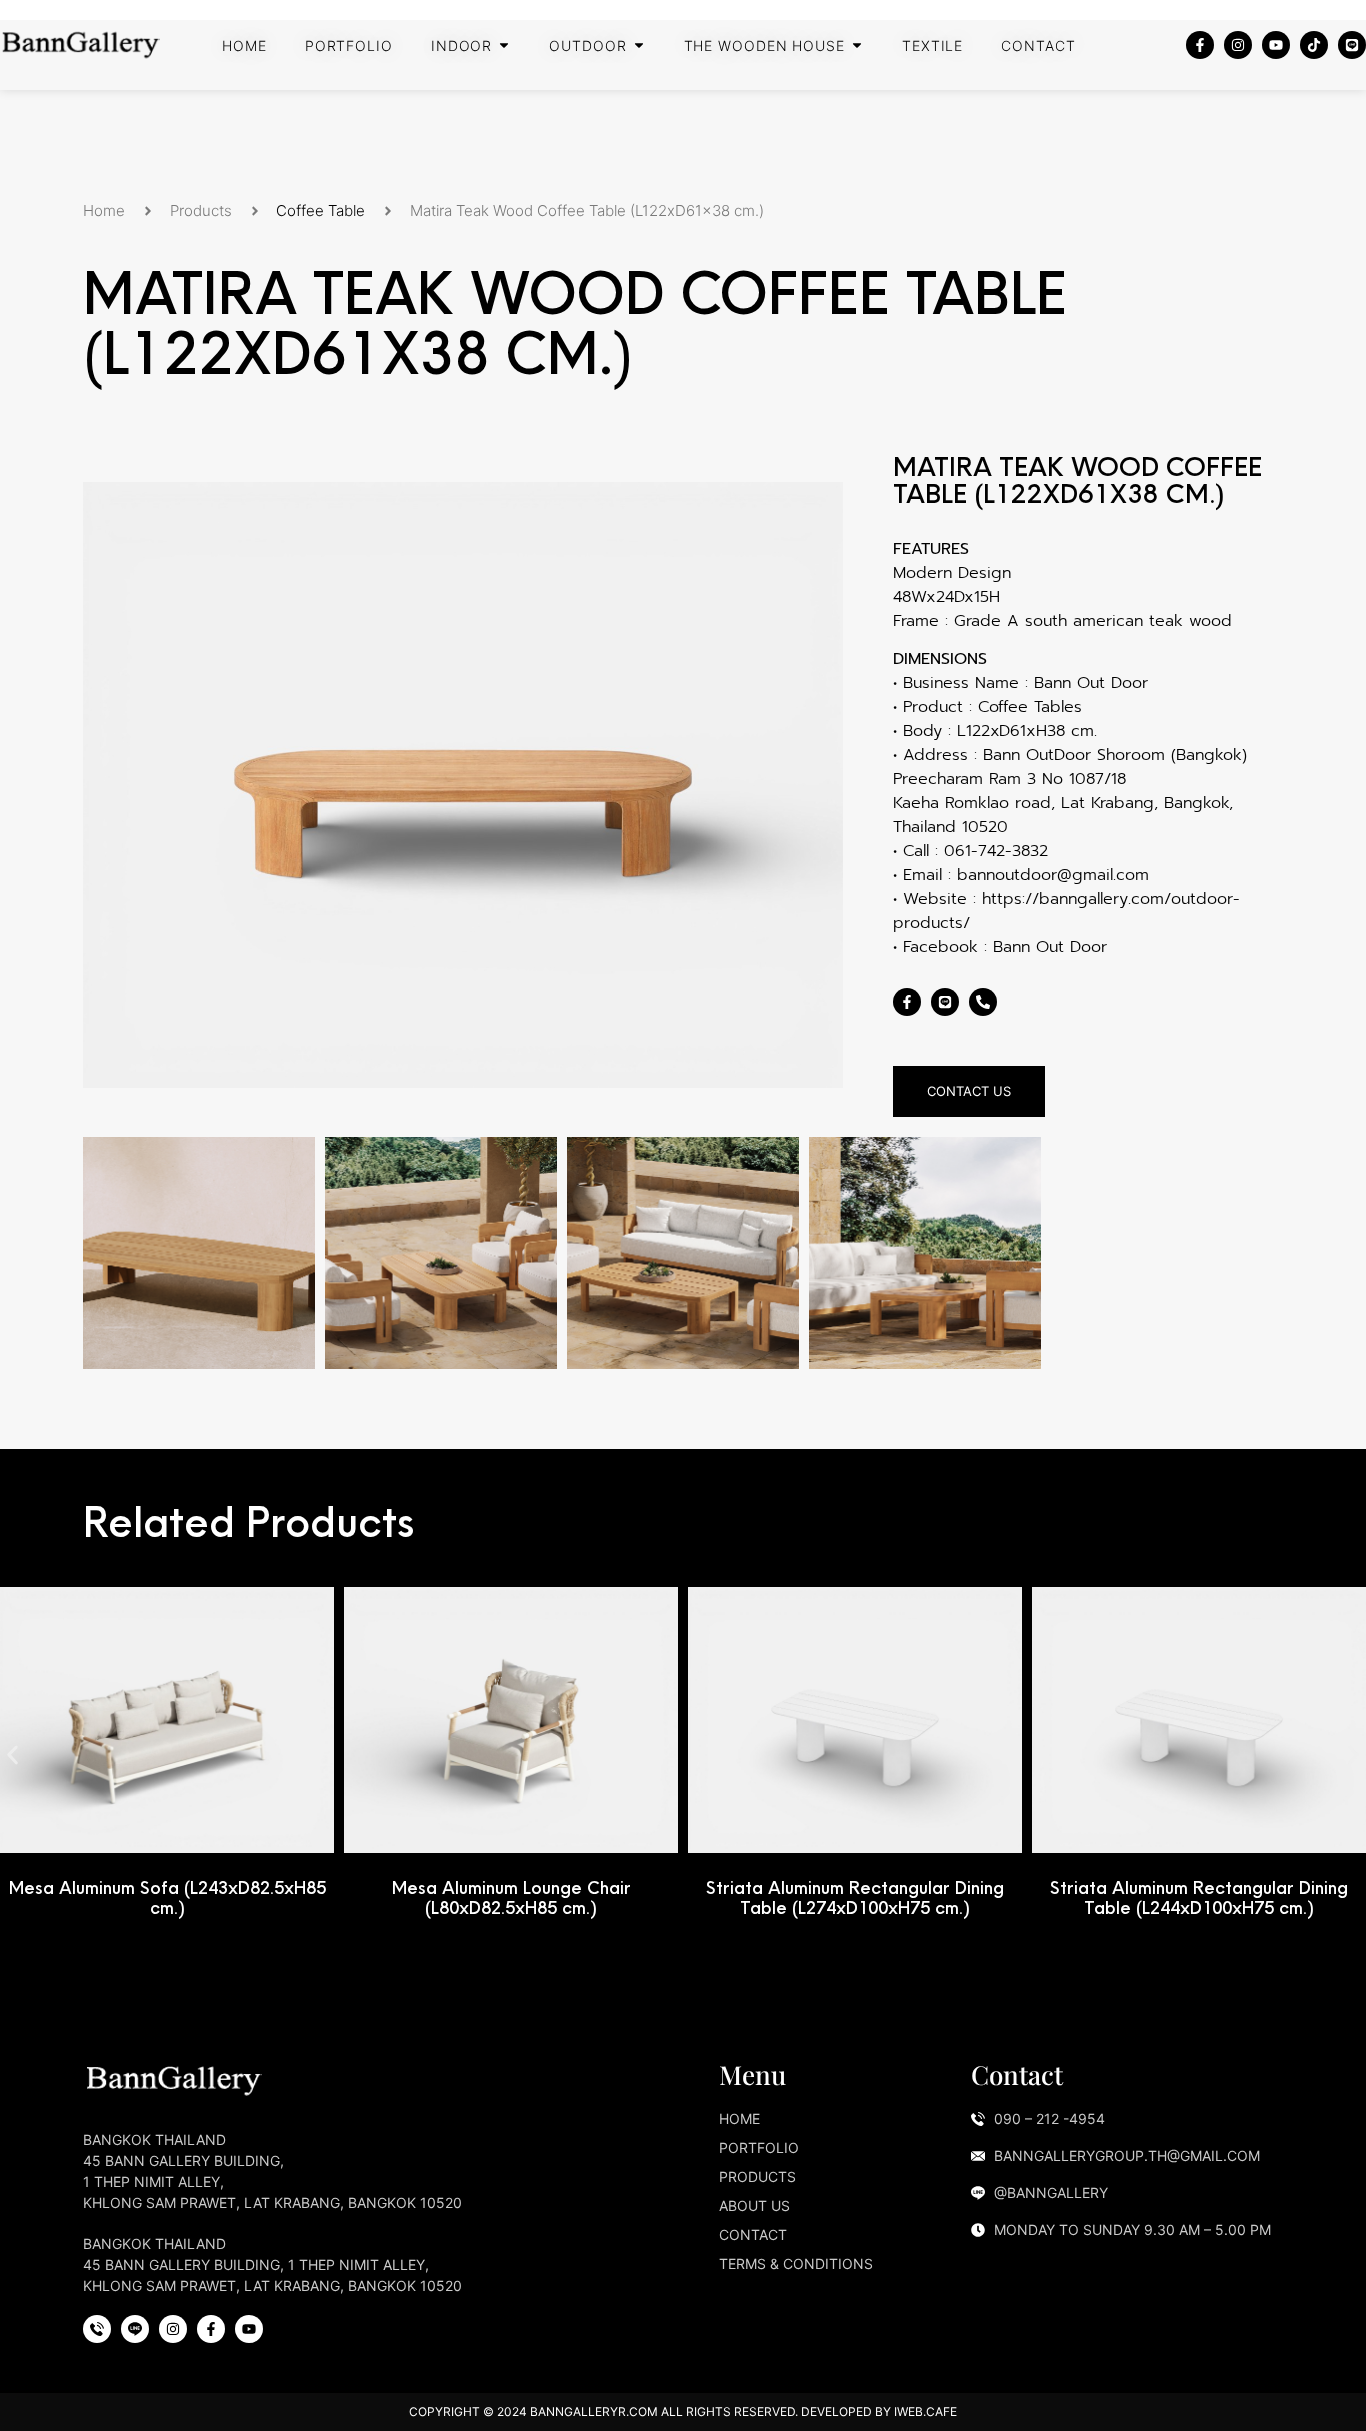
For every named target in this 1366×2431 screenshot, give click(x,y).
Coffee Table (320, 210)
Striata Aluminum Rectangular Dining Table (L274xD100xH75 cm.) (855, 1897)
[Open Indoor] (504, 45)
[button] (12, 1754)
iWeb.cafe (925, 2411)
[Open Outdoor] (639, 45)
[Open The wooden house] (857, 45)
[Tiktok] (1314, 45)
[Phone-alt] (983, 1002)
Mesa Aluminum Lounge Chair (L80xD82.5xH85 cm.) (511, 1897)
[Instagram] (1238, 45)
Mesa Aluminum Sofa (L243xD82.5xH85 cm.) (167, 1897)
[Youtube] (1276, 45)
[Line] (1352, 45)
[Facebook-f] (1200, 45)
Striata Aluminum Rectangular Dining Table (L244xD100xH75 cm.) (1199, 1897)
